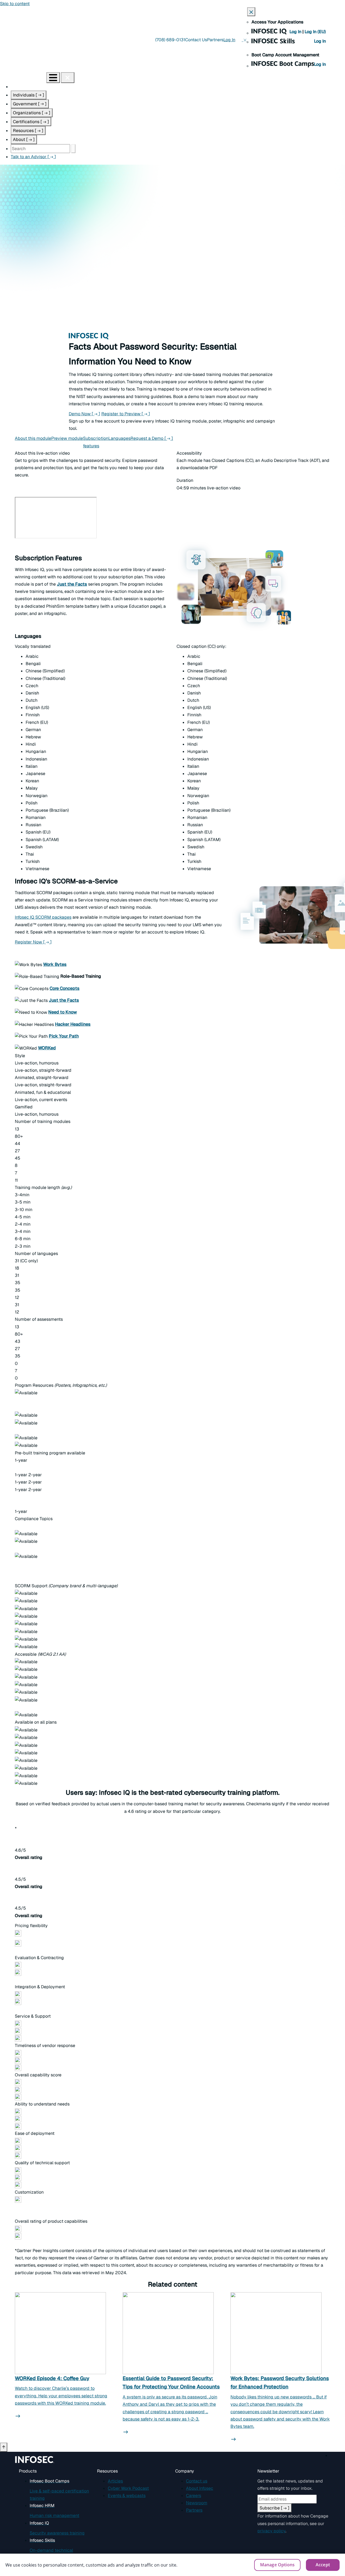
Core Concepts (65, 988)
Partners (215, 40)
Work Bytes (55, 964)
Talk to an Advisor (33, 157)
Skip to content (15, 4)
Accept (323, 2565)
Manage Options (277, 2565)
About (24, 139)
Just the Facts (64, 1000)
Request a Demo (152, 438)
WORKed (47, 1048)
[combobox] (40, 149)
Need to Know (63, 1012)
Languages (119, 438)
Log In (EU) (315, 32)
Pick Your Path (64, 1036)
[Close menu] (68, 78)
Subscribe (275, 2508)
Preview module (67, 438)
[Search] (73, 149)
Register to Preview (126, 414)
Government (30, 104)
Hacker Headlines (73, 1024)
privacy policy (271, 2531)
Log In (296, 32)
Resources (28, 131)
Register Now (33, 942)
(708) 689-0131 (170, 40)
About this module (33, 438)
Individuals (29, 95)
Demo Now (84, 414)
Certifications (31, 122)
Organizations (32, 113)
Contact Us (196, 40)
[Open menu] (53, 78)
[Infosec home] (23, 77)
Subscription (96, 442)
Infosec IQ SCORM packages (43, 917)
